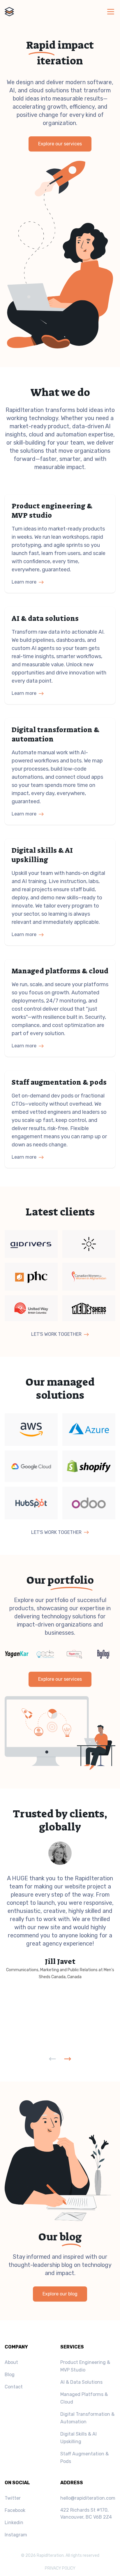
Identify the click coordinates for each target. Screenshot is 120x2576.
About (11, 2362)
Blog (10, 2375)
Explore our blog (60, 2294)
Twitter (13, 2498)
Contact (14, 2387)
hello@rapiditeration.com (88, 2498)
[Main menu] (111, 12)
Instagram (16, 2535)
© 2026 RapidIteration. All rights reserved (60, 2555)
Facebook (15, 2510)
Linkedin (14, 2523)
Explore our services (60, 144)
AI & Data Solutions (81, 2382)
